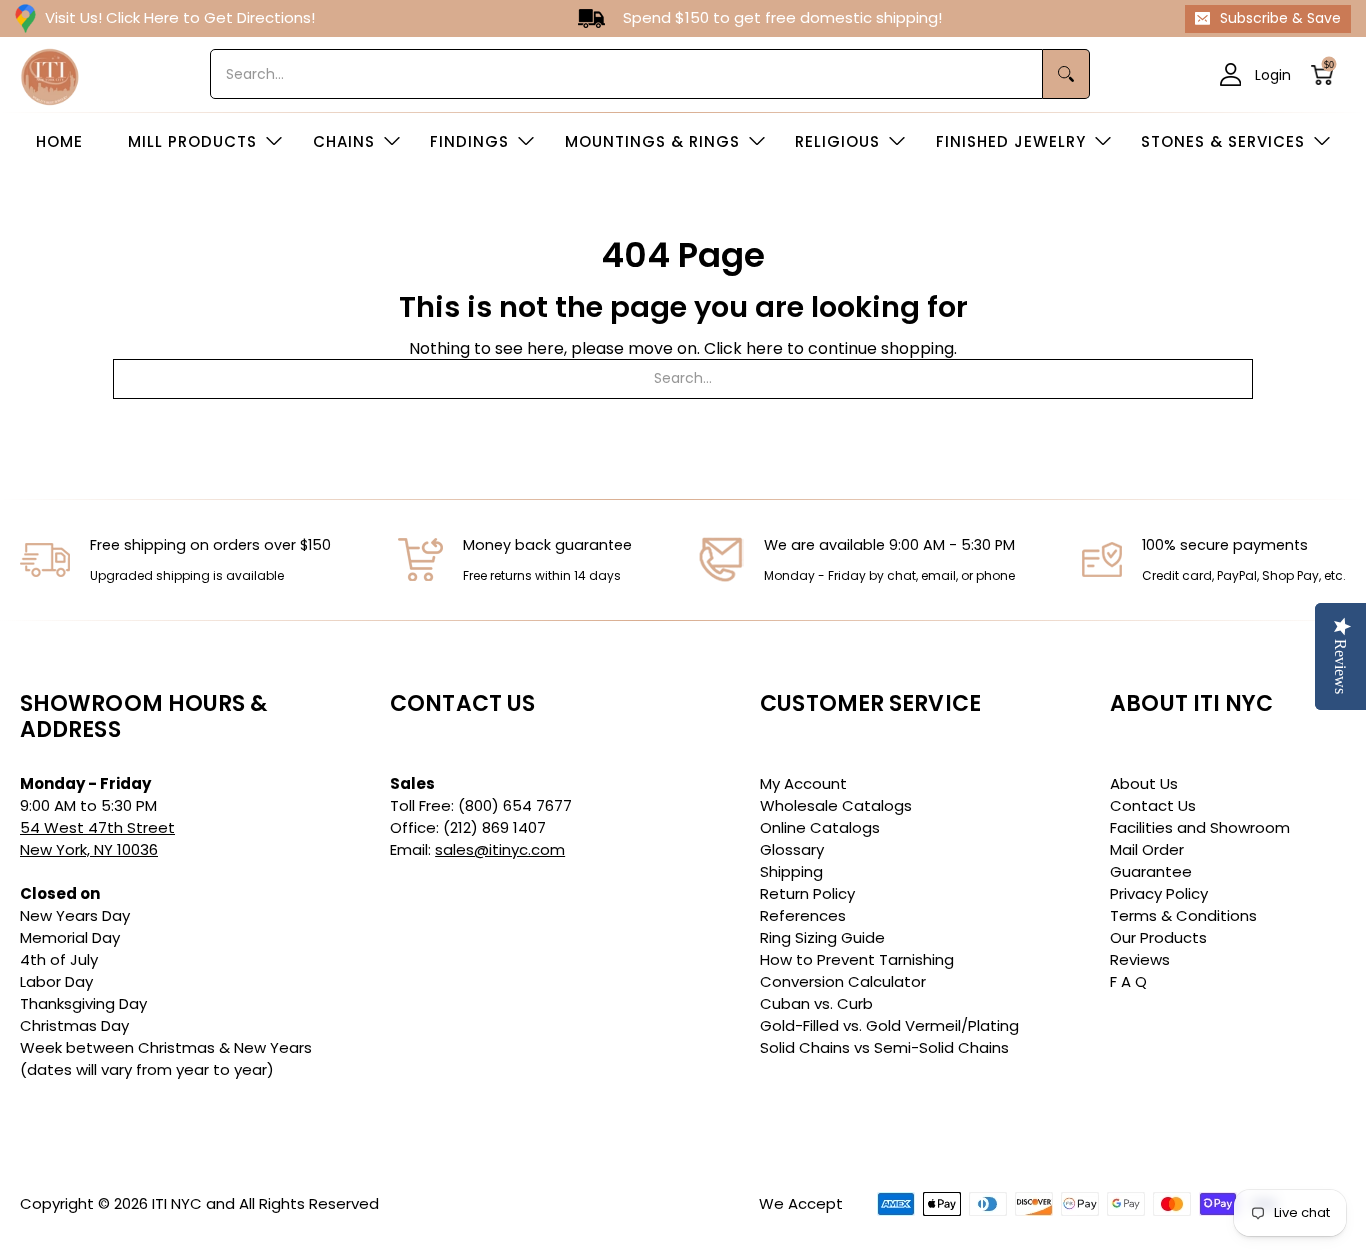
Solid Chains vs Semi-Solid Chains (884, 1047)
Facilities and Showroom (1200, 827)
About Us (1144, 783)
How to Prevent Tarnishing (857, 959)
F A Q (1128, 981)
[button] (1328, 74)
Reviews (1140, 959)
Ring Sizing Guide (822, 937)
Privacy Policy (1159, 893)
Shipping (791, 871)
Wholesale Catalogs (836, 805)
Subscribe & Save (1280, 18)
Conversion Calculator (843, 981)
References (803, 915)
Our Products (1158, 937)
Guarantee (1151, 871)
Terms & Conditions (1183, 915)
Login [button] (1273, 74)
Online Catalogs (820, 827)
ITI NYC (177, 1203)
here (764, 348)
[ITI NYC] (50, 74)
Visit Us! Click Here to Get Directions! (180, 17)
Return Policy (807, 893)
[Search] (1066, 74)
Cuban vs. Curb (816, 1003)
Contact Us (1153, 805)
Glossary (792, 849)
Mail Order (1147, 849)
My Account (803, 783)
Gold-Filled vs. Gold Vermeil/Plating (889, 1025)
